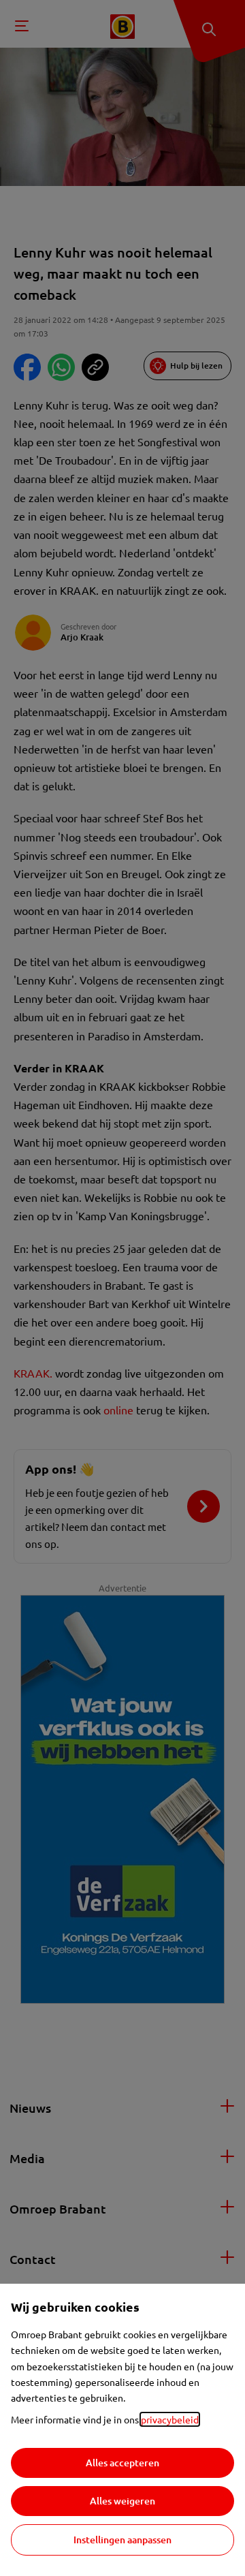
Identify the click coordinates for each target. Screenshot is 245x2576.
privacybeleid (170, 2419)
